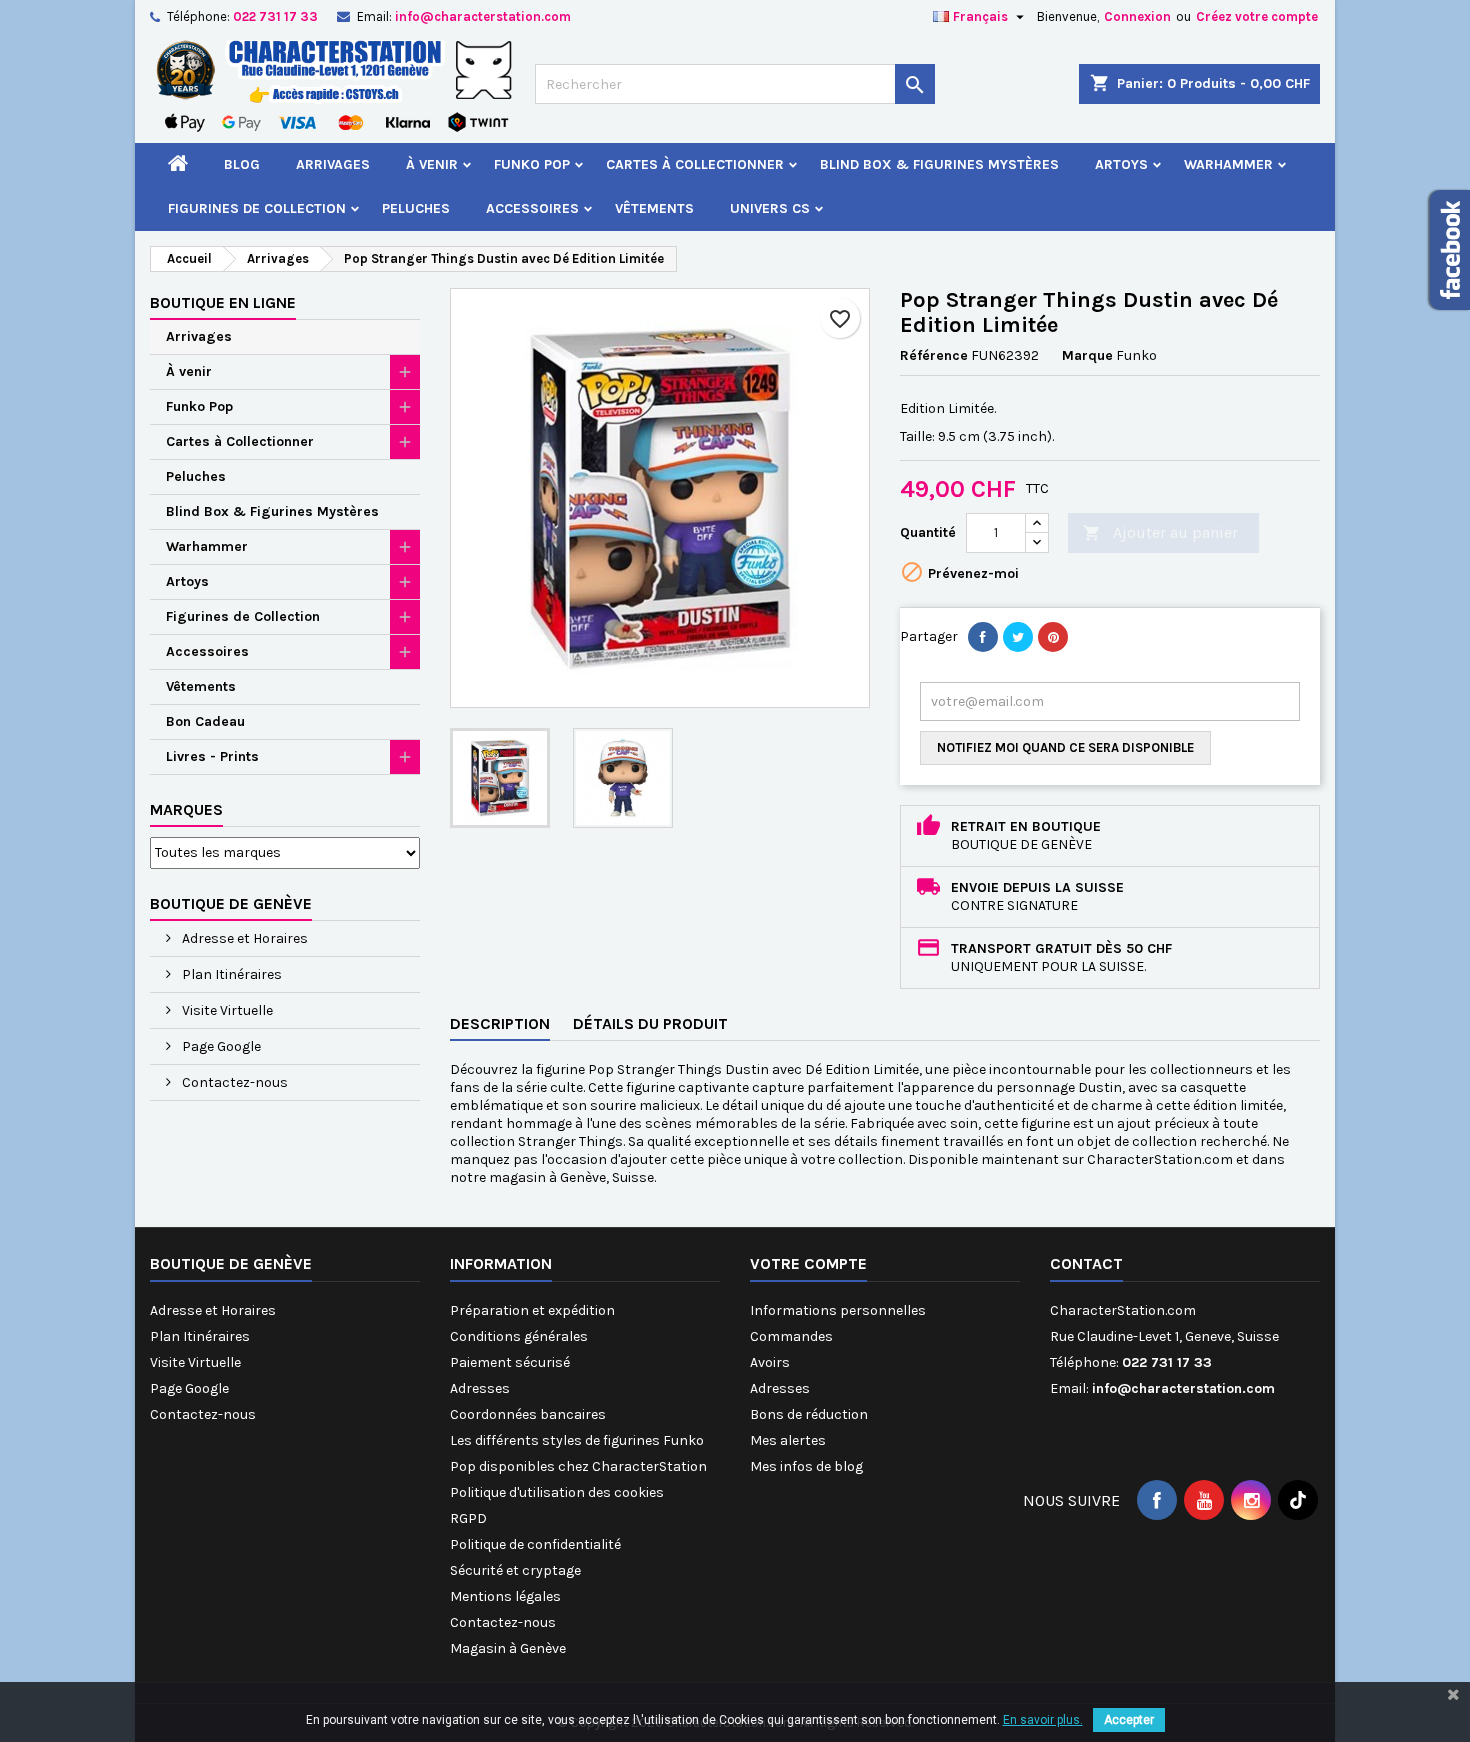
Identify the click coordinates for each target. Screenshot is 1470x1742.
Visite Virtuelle (226, 1010)
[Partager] (983, 637)
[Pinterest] (1053, 637)
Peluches (416, 208)
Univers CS (770, 208)
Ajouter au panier (1160, 532)
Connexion (1137, 16)
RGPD (468, 1518)
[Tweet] (1018, 637)
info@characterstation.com (483, 16)
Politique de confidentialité (535, 1544)
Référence (934, 355)
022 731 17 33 (275, 16)
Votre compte (808, 1263)
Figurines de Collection (257, 208)
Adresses (480, 1388)
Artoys (1121, 164)
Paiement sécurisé (510, 1362)
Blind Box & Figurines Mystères (939, 164)
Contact (1086, 1263)
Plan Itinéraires (230, 974)
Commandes (791, 1336)
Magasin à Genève (508, 1648)
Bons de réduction (809, 1414)
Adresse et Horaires (243, 938)
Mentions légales (505, 1596)
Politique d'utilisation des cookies (557, 1492)
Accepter (1129, 1720)
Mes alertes (788, 1440)
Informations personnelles (838, 1310)
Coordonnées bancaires (528, 1414)
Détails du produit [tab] (650, 1023)
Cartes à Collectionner (695, 164)
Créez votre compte (1257, 16)
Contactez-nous (233, 1082)
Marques (186, 809)
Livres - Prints (212, 756)
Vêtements (654, 208)
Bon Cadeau (205, 721)
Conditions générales (519, 1336)
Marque (1087, 355)
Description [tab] (500, 1023)
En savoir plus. (1043, 1720)
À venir (432, 164)
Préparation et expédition (532, 1310)
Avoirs (770, 1362)
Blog (242, 164)
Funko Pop (532, 164)
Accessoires (532, 208)
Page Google (220, 1046)
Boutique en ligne (223, 302)
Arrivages (333, 164)
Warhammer (1228, 164)
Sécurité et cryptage (515, 1570)
